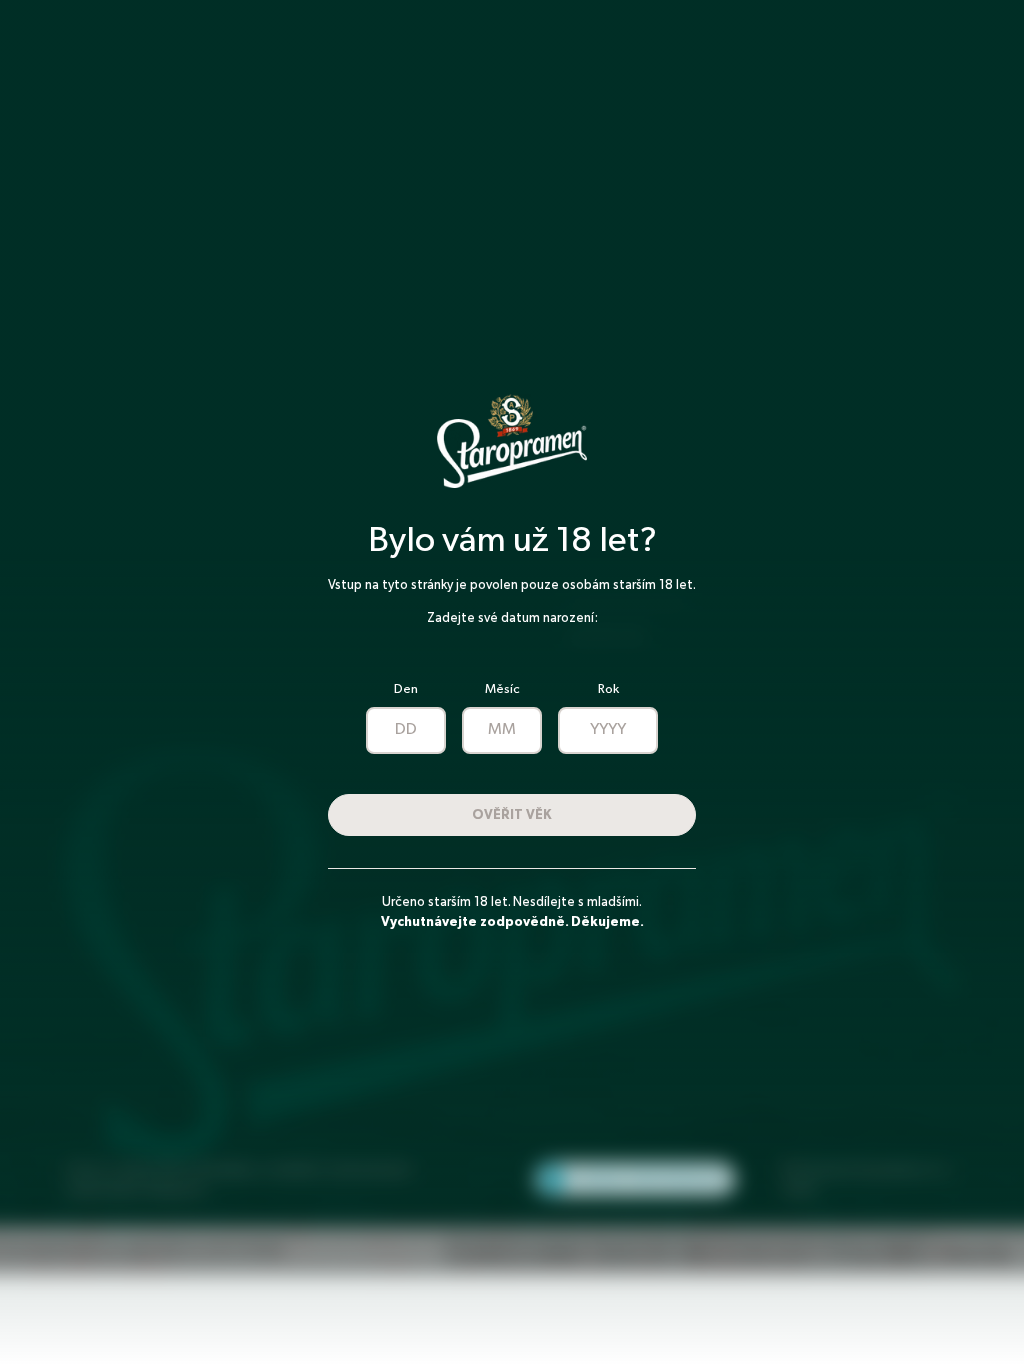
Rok (608, 689)
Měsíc (502, 689)
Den (406, 689)
